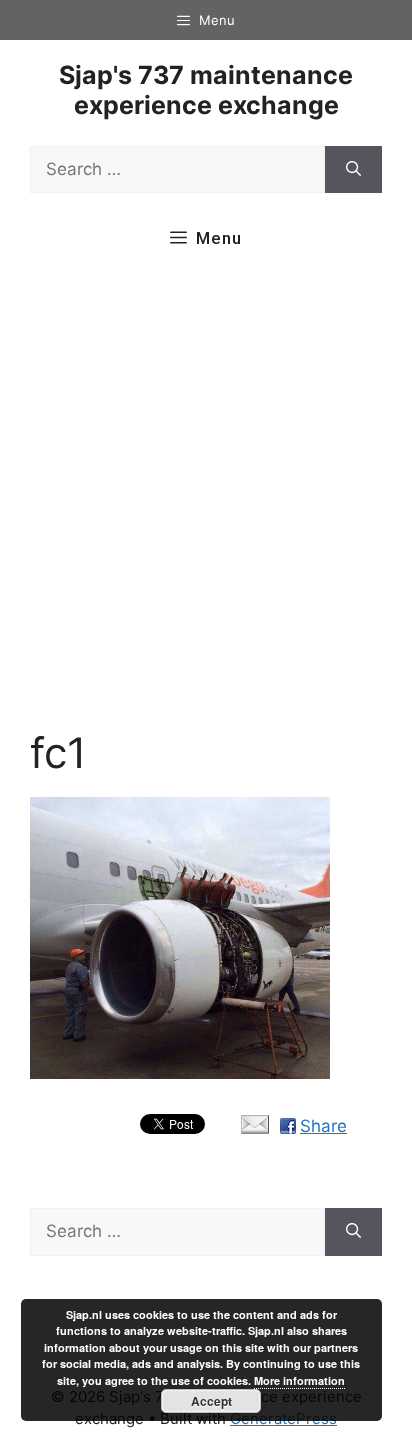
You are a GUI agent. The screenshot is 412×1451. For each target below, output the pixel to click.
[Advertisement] (206, 500)
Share (323, 1126)
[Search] (353, 170)
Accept (211, 1401)
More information (299, 1380)
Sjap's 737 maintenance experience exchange (206, 90)
